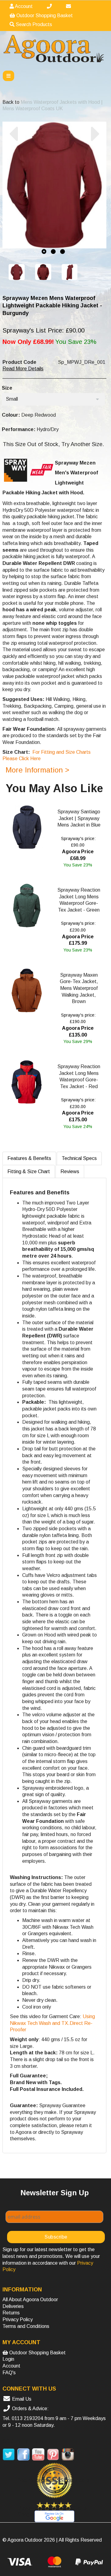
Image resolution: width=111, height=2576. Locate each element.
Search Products (33, 24)
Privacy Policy (18, 2319)
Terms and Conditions (26, 2326)
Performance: (19, 429)
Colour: (11, 415)
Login (8, 2359)
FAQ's (9, 2373)
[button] (13, 190)
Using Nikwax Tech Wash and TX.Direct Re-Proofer (52, 2023)
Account (23, 6)
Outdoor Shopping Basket (44, 16)
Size (7, 388)
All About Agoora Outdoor (30, 2300)
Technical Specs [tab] (79, 1158)
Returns (11, 2313)
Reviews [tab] (70, 1171)
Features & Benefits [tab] (29, 1158)
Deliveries (13, 2306)
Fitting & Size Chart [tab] (29, 1171)
